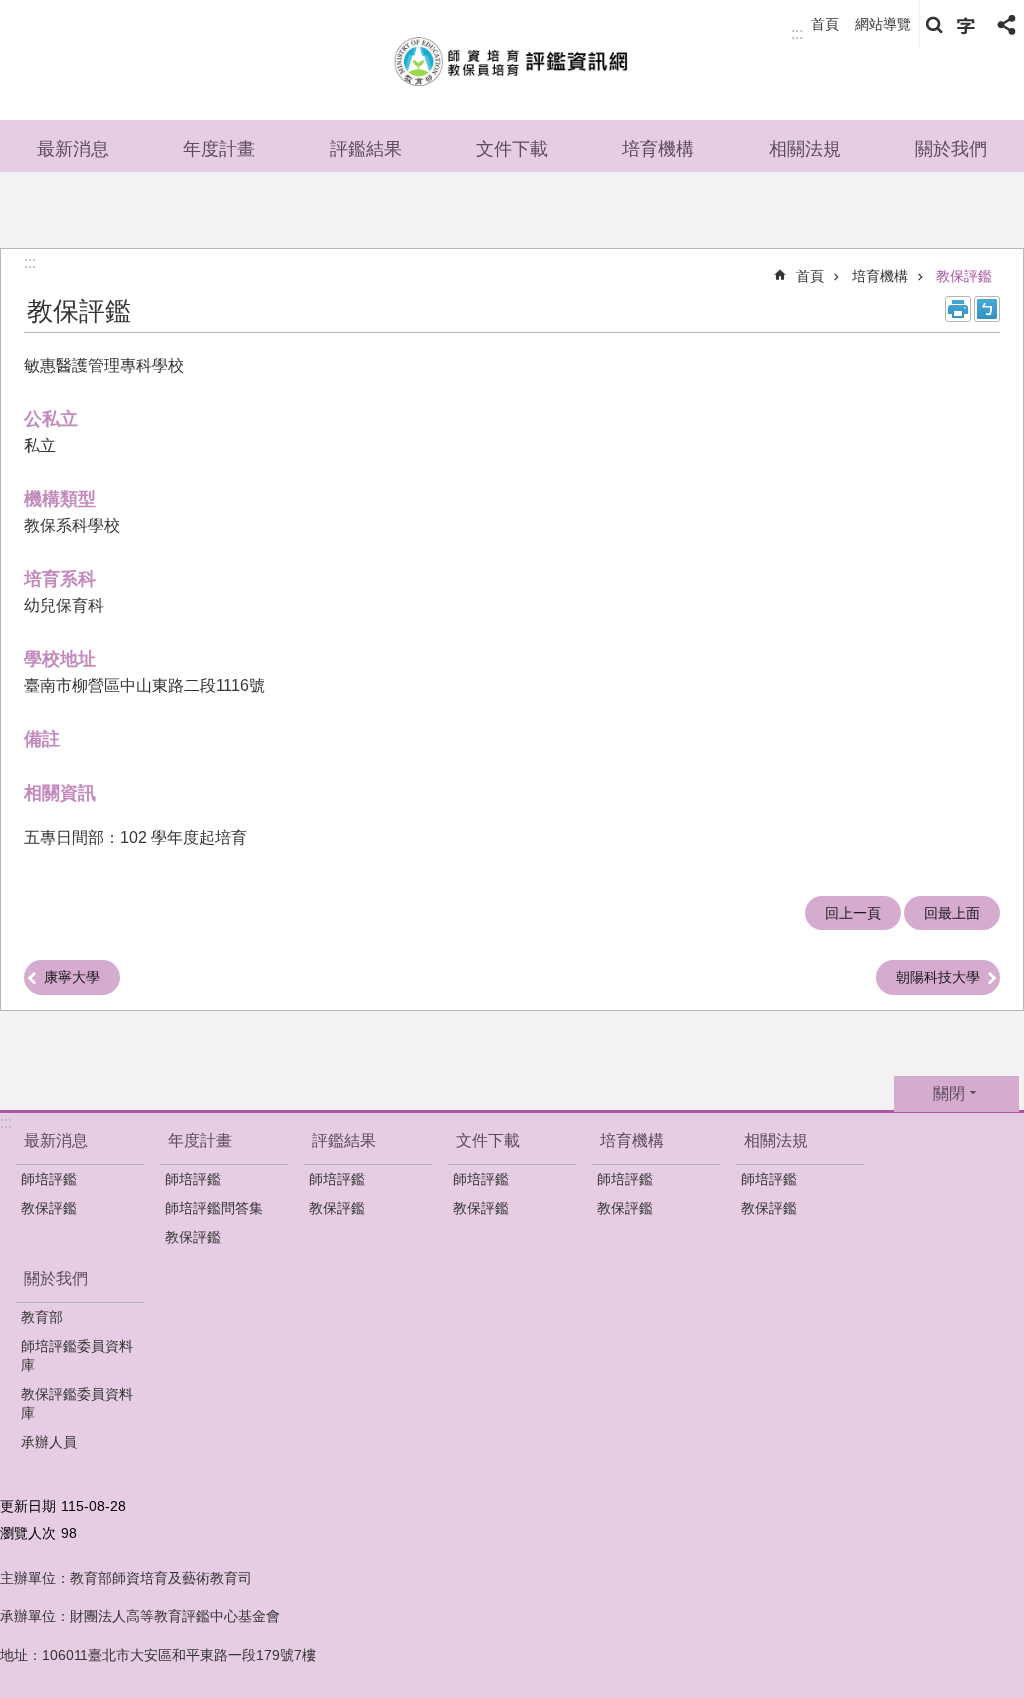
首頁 (825, 24)
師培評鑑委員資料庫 (77, 1355)
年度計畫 (219, 149)
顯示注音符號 (987, 309)
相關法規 (805, 149)
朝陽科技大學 (938, 977)
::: (797, 33)
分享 (1006, 25)
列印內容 (958, 309)
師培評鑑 (49, 1179)
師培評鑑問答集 (214, 1208)
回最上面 (952, 913)
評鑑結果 (366, 149)
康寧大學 (72, 977)
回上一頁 (853, 913)
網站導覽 (883, 24)
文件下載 (512, 149)
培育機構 (658, 149)
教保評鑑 (964, 276)
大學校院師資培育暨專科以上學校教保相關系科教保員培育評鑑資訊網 (512, 60)
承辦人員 (49, 1442)
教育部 (42, 1317)
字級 (966, 25)
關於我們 (951, 149)
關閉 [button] (949, 1093)
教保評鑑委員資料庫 (77, 1403)
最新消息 (73, 149)
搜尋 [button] (934, 25)
